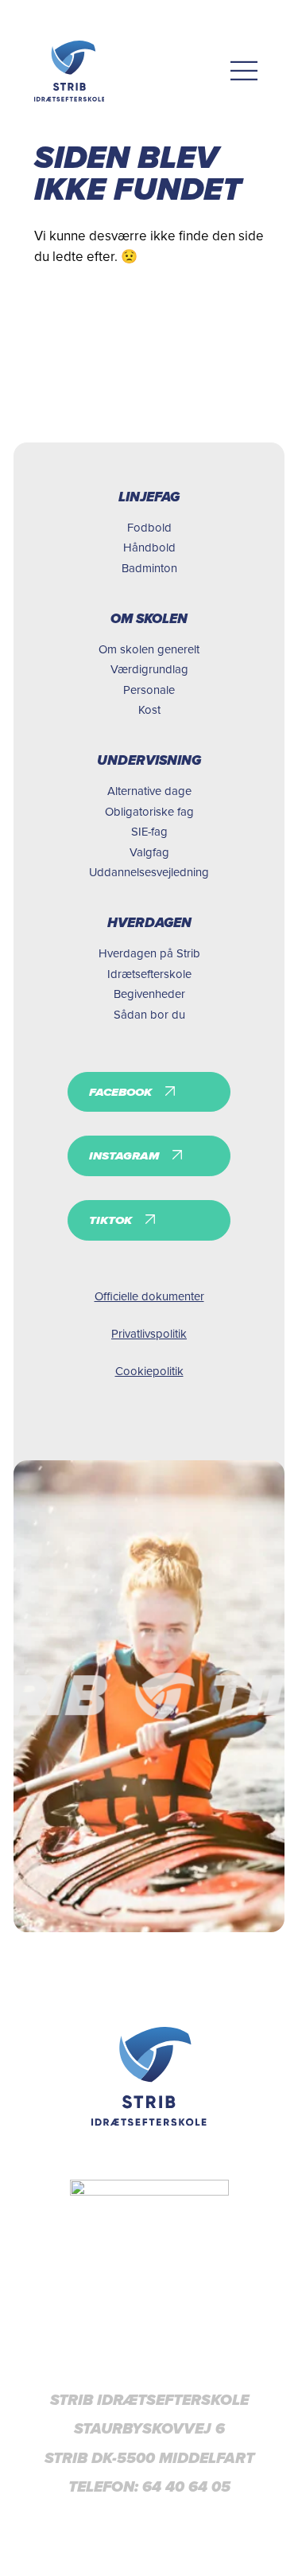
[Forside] (149, 2076)
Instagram (124, 1155)
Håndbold (149, 547)
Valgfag (149, 852)
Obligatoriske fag (149, 811)
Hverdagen (149, 923)
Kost (149, 709)
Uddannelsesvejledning (149, 872)
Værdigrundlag (149, 669)
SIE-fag (149, 831)
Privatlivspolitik (149, 1333)
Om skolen (149, 619)
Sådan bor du (149, 1014)
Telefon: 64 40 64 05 (149, 2487)
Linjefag (149, 497)
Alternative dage (149, 791)
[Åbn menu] (244, 71)
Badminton (149, 568)
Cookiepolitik (149, 1371)
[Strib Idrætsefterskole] (70, 71)
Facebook (120, 1092)
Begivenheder (149, 994)
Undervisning (149, 760)
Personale (149, 690)
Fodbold (149, 527)
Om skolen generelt (149, 649)
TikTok (110, 1220)
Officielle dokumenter (149, 1296)
